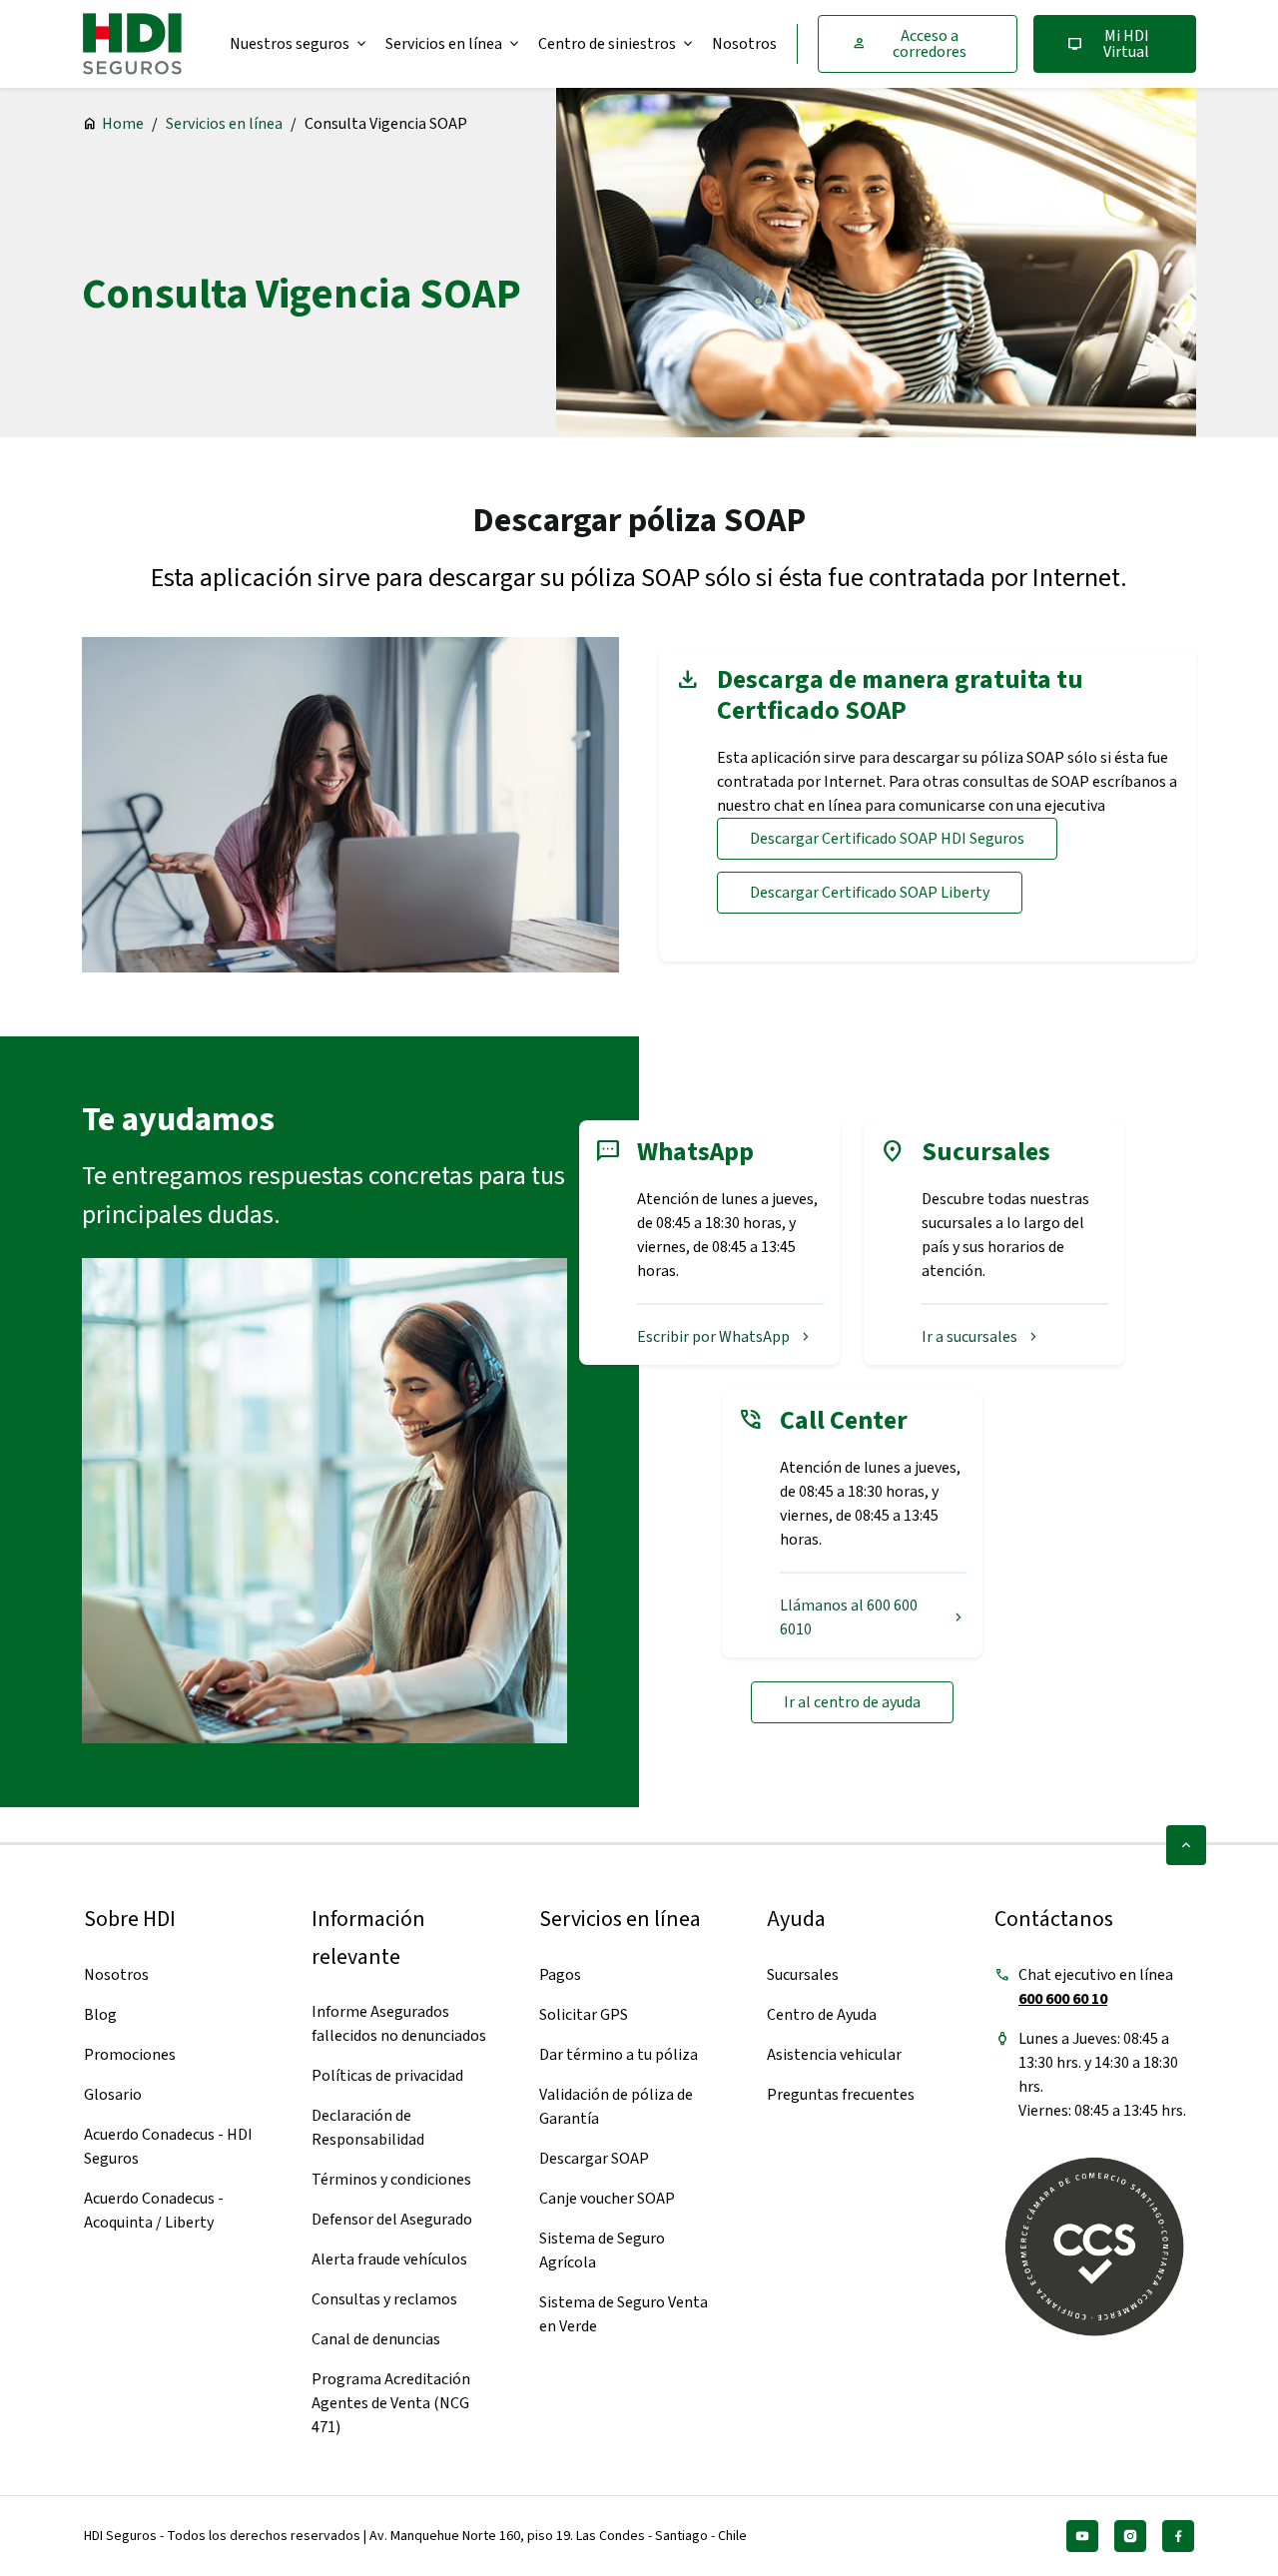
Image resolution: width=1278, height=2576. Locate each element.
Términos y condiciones (391, 2180)
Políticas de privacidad (387, 2076)
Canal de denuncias (376, 2339)
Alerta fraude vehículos (389, 2259)
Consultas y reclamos (384, 2299)
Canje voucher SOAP (607, 2199)
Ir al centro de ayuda (852, 1702)
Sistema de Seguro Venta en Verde (624, 2314)
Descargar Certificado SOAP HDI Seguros (887, 839)
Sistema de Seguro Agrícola (602, 2251)
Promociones (130, 2055)
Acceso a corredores (909, 44)
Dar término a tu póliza (619, 2055)
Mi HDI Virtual (1108, 44)
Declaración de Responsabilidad (368, 2128)
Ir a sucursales (981, 1337)
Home (123, 124)
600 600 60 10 (1063, 1999)
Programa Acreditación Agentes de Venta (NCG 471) (391, 2403)
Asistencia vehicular (834, 2055)
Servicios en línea (454, 44)
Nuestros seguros (300, 44)
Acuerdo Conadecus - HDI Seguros (168, 2147)
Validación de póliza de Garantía (616, 2107)
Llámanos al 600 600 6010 (873, 1617)
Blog (100, 2015)
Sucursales (803, 1975)
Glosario (113, 2095)
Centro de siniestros (617, 44)
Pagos (560, 1975)
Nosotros (744, 44)
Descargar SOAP (594, 2159)
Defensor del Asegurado (392, 2220)
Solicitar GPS (584, 2015)
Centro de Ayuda (822, 2015)
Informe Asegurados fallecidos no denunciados (399, 2024)
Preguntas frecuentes (841, 2095)
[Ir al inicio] (132, 44)
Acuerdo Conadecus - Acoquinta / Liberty (154, 2211)
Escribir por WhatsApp (725, 1337)
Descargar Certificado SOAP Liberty (870, 893)
